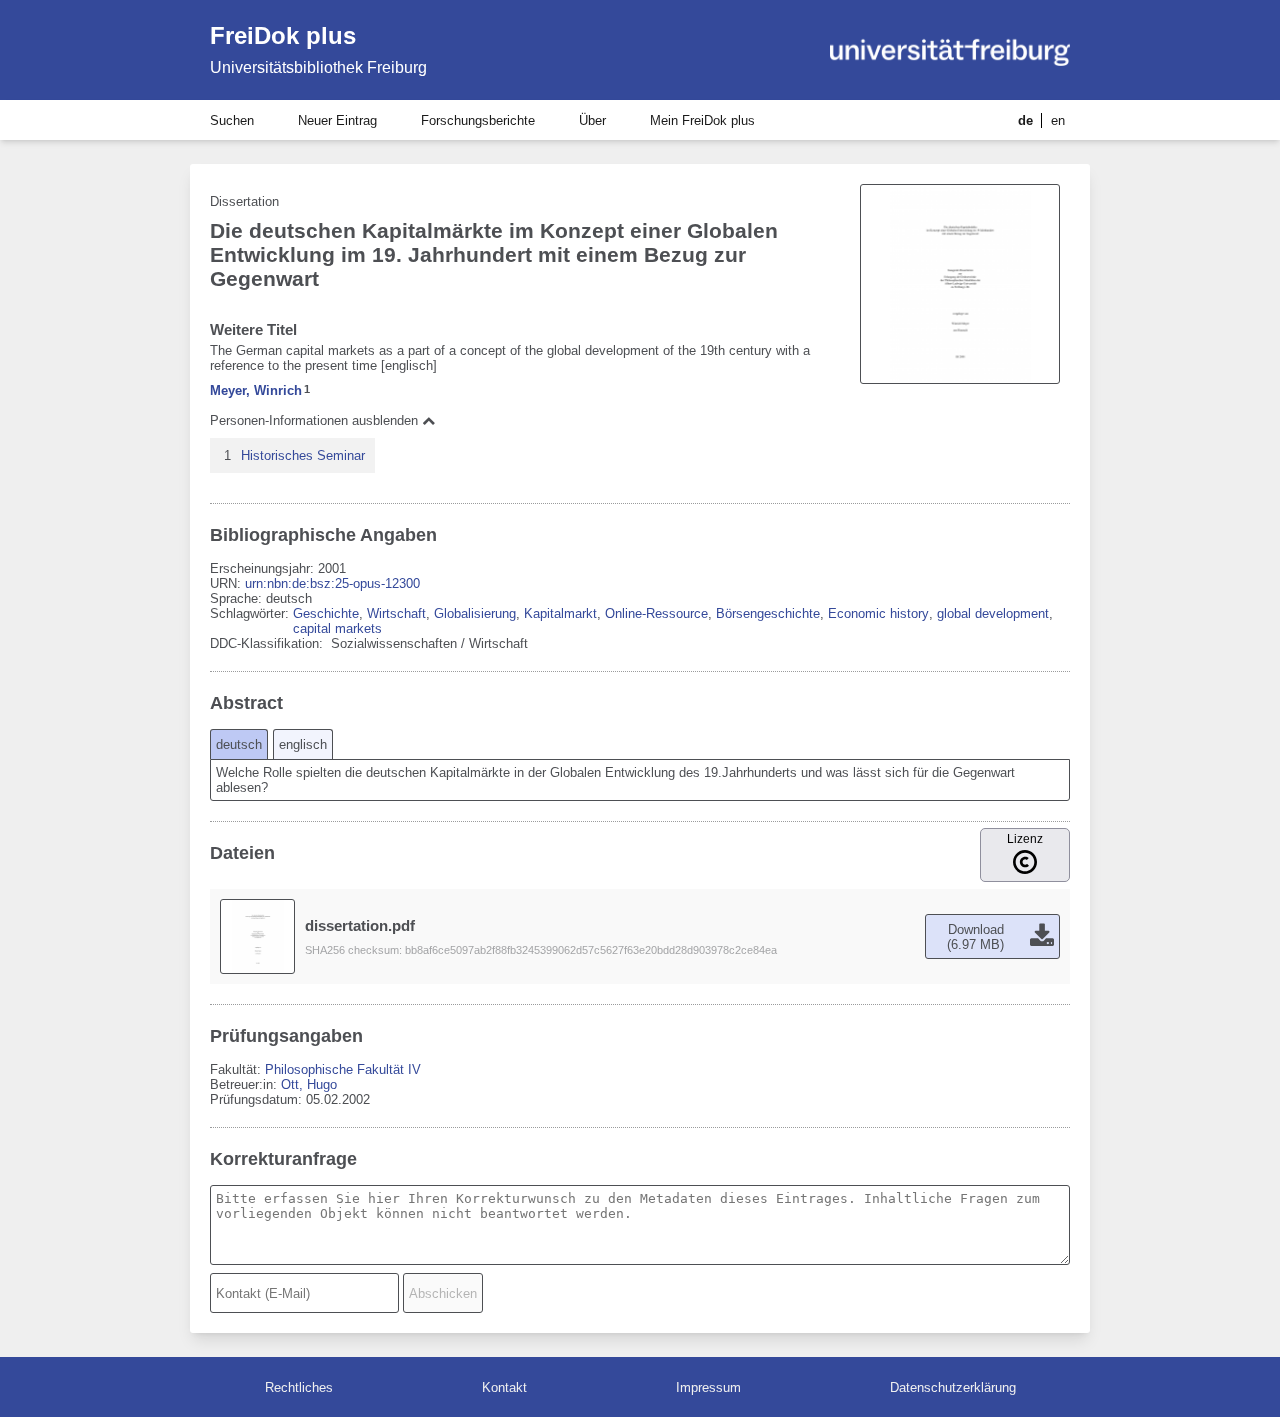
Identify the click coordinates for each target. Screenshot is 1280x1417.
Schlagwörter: (251, 613)
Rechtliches (299, 1387)
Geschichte (326, 613)
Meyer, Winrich (256, 390)
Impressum (708, 1387)
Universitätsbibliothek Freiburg (318, 67)
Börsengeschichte (768, 613)
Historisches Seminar (303, 455)
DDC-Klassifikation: (268, 643)
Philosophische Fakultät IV (343, 1069)
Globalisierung (475, 613)
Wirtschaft (396, 613)
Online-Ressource (656, 613)
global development (993, 613)
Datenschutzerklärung (953, 1387)
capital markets (337, 628)
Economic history (878, 613)
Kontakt (504, 1387)
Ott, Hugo (309, 1084)
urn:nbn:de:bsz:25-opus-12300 (332, 583)
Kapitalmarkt (560, 613)
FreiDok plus (283, 35)
